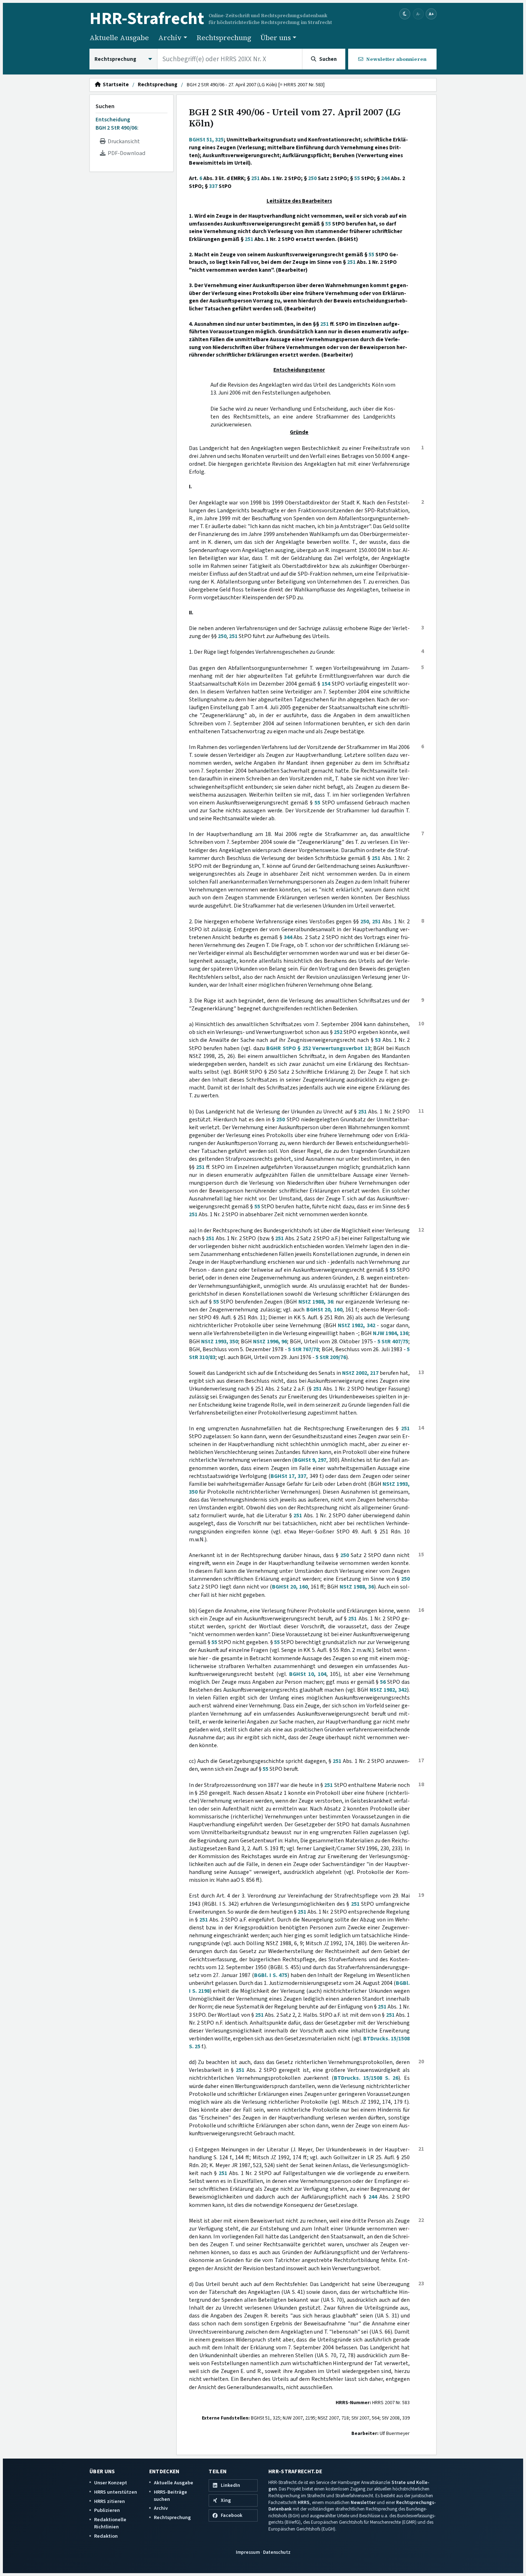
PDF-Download (125, 153)
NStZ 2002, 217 (360, 1373)
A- (418, 14)
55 (357, 178)
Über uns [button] (276, 38)
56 (383, 1682)
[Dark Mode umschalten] (405, 14)
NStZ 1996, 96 (270, 1342)
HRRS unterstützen (116, 2492)
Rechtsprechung (224, 38)
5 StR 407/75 (393, 1342)
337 (213, 186)
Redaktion (106, 2536)
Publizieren (107, 2510)
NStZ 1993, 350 (220, 1342)
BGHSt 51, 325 (206, 140)
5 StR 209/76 (331, 1357)
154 (326, 684)
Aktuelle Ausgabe (119, 38)
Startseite (115, 85)
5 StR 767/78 (303, 1349)
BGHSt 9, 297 (310, 1460)
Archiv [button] (170, 38)
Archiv (161, 2508)
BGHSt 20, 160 (324, 1310)
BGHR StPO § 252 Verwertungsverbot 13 (318, 1048)
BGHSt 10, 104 (308, 1674)
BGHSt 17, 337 (288, 1476)
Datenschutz (277, 2552)
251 (255, 178)
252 (338, 1032)
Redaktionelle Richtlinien (110, 2523)
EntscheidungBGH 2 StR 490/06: (117, 124)
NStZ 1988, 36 (316, 1302)
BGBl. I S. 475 (271, 1975)
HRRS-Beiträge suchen (171, 2496)
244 (385, 178)
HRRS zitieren (109, 2501)
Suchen (105, 106)
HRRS (304, 2502)
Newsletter (363, 2502)
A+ (431, 14)
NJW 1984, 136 (391, 1333)
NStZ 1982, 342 (357, 1325)
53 (378, 1040)
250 (312, 178)
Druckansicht (123, 141)
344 (288, 937)
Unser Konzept (111, 2483)
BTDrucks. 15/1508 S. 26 (366, 2078)
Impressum (248, 2552)
